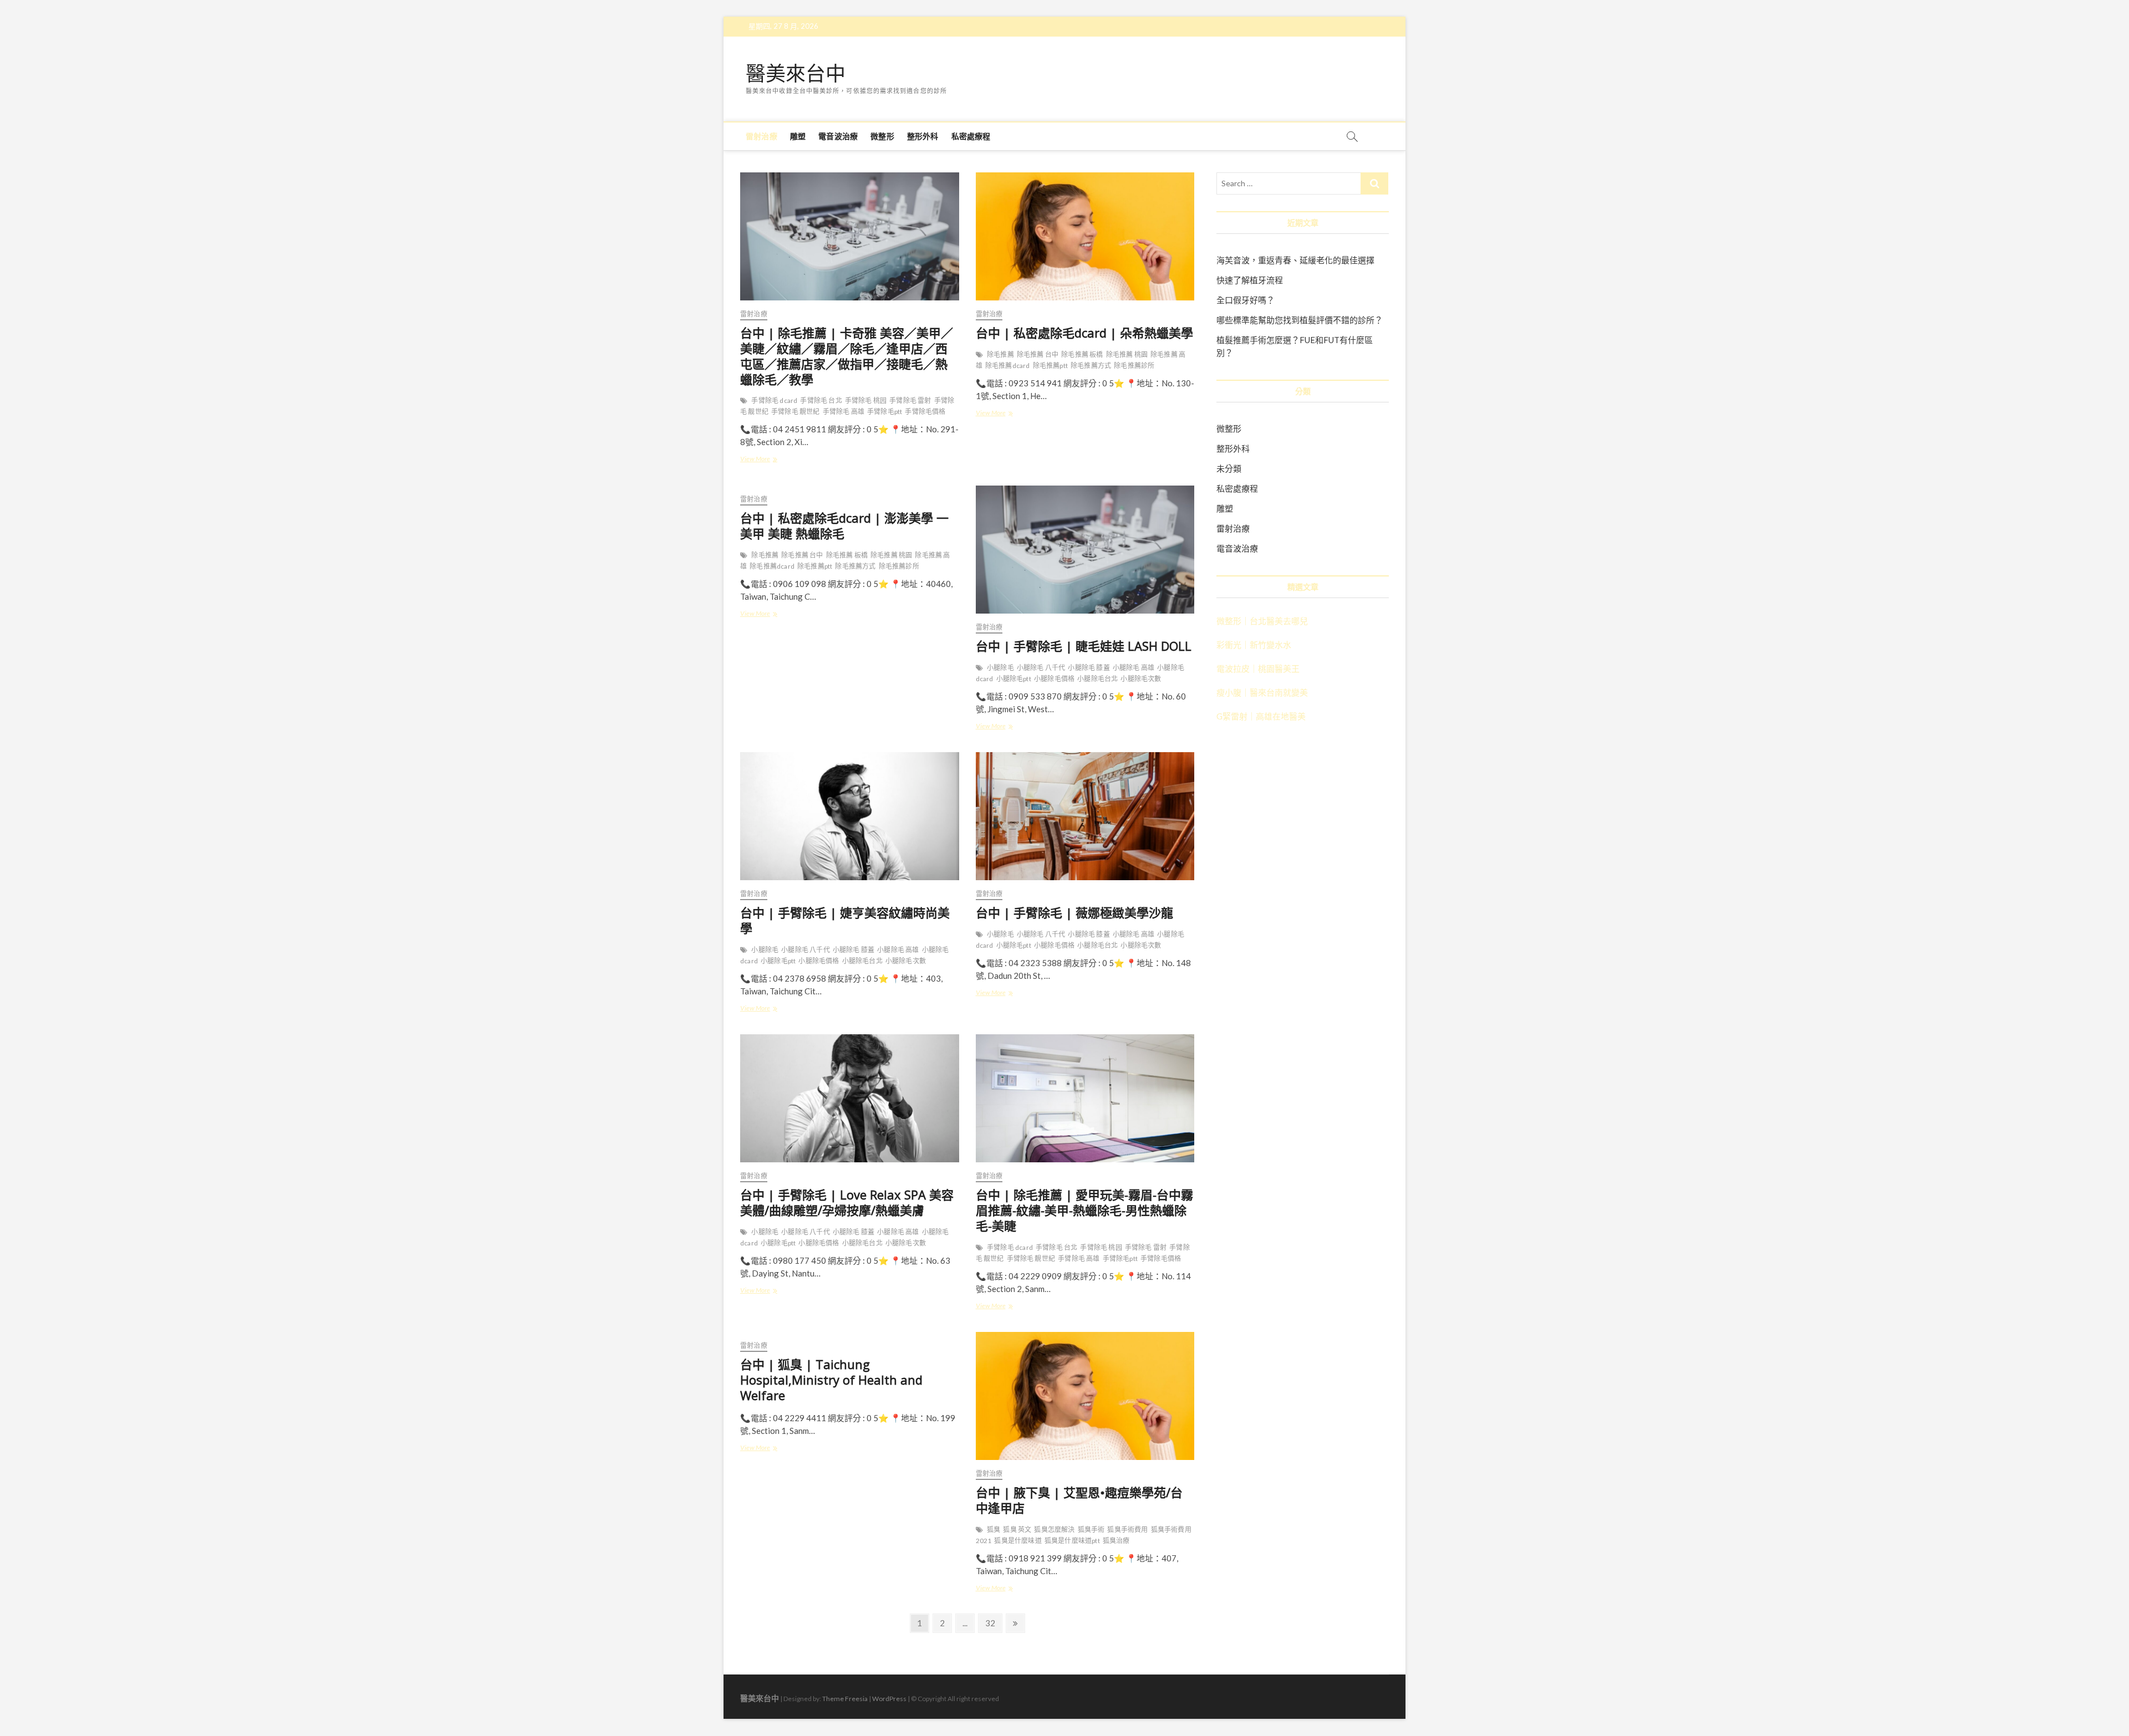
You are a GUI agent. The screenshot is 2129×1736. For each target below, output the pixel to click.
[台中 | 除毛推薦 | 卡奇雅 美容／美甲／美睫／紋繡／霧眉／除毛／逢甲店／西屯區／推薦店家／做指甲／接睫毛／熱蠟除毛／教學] (850, 236)
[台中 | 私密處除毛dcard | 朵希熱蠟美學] (1085, 236)
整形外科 (923, 136)
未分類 (1229, 468)
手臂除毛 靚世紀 (796, 412)
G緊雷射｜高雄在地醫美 (1261, 716)
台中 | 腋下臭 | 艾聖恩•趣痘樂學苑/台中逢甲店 (1079, 1500)
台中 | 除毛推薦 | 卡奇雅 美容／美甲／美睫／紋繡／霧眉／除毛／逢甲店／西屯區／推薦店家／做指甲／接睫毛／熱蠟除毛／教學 (847, 356)
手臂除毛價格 (925, 412)
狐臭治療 (1116, 1541)
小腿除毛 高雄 (1134, 668)
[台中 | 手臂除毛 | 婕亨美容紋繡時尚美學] (850, 816)
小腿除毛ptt (1014, 679)
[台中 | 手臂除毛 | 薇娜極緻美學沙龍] (1085, 816)
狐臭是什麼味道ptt (1072, 1541)
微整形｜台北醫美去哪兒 (1262, 621)
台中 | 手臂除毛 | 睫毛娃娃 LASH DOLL (1084, 646)
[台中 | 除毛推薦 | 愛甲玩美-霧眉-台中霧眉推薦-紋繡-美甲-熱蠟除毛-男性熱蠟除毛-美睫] (1085, 1098)
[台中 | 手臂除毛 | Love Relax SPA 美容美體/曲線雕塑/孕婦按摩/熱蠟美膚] (850, 1098)
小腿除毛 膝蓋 (1089, 668)
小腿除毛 (1000, 668)
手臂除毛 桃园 (866, 400)
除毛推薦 (1000, 354)
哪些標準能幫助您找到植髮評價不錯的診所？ (1300, 320)
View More (758, 460)
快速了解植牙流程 (1250, 280)
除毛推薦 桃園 (1127, 354)
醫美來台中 (796, 74)
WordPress (889, 1699)
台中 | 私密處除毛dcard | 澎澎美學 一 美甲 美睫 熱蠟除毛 (844, 525)
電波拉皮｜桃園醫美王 (1258, 668)
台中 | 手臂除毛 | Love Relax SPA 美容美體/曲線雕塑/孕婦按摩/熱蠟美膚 (847, 1202)
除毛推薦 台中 (1038, 354)
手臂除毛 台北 (821, 400)
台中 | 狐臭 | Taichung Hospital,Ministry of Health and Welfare (831, 1380)
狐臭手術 (1091, 1530)
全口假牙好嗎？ (1246, 300)
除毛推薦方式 (1091, 366)
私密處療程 (971, 136)
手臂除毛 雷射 (910, 400)
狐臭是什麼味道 (1018, 1541)
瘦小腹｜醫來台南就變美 (1262, 692)
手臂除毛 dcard (774, 400)
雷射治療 (762, 136)
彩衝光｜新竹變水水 (1254, 645)
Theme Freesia (845, 1699)
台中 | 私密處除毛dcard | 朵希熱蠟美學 (1084, 333)
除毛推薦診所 (1134, 366)
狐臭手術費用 (1127, 1530)
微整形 (882, 136)
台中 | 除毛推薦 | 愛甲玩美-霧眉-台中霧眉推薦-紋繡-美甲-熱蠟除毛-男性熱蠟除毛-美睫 (1084, 1210)
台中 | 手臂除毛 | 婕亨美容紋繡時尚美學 (845, 920)
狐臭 (994, 1530)
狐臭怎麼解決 (1054, 1530)
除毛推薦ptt (1050, 366)
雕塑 (798, 136)
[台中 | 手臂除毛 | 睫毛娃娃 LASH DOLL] (1085, 550)
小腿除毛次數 (1141, 679)
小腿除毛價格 (1054, 679)
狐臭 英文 (1017, 1530)
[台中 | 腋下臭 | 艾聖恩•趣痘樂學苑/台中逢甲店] (1085, 1396)
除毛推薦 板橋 (1082, 354)
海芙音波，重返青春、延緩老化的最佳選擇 (1295, 260)
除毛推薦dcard (1008, 366)
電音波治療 (838, 136)
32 (993, 1623)
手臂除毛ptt (885, 412)
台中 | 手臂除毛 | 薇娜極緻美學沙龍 (1074, 912)
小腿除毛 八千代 (1041, 668)
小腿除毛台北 (1097, 679)
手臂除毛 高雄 (844, 412)
